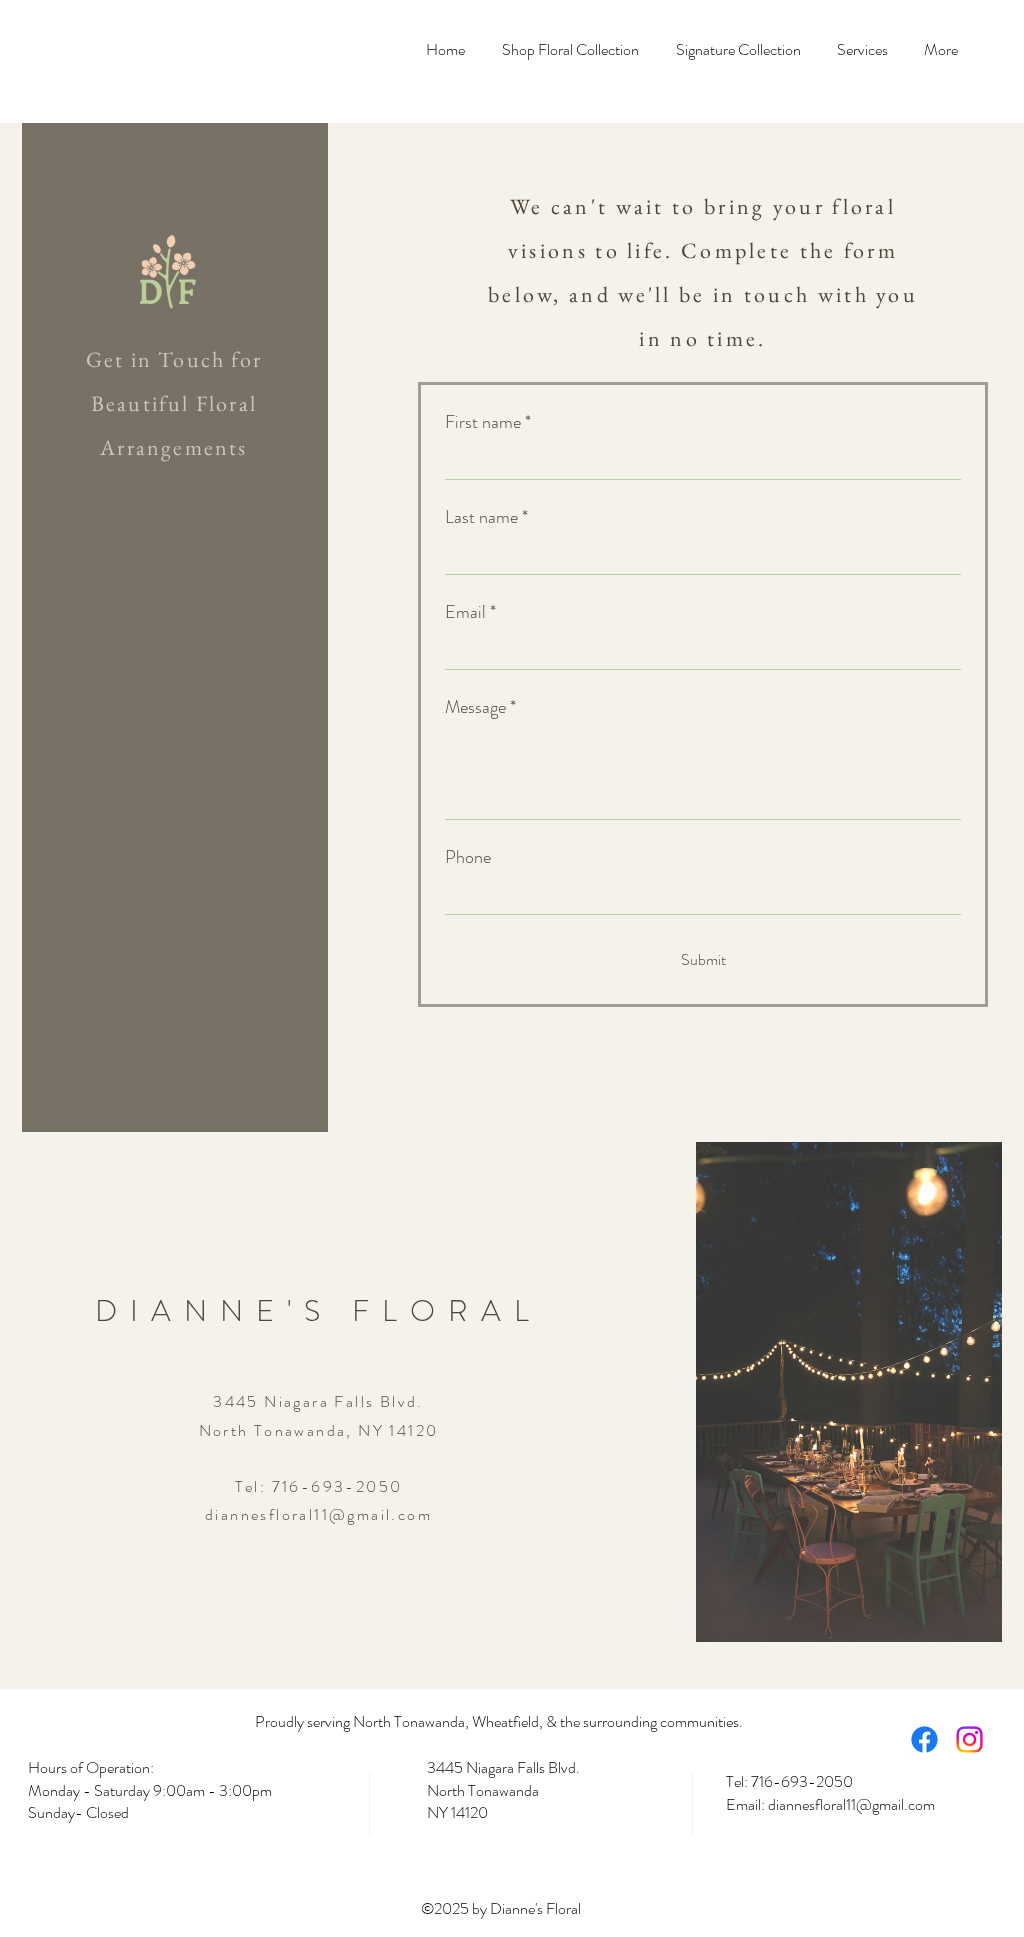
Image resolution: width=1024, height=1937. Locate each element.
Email (470, 612)
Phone (468, 857)
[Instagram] (969, 1739)
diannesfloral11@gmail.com (318, 1514)
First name (488, 422)
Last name (486, 517)
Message (480, 707)
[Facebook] (924, 1739)
